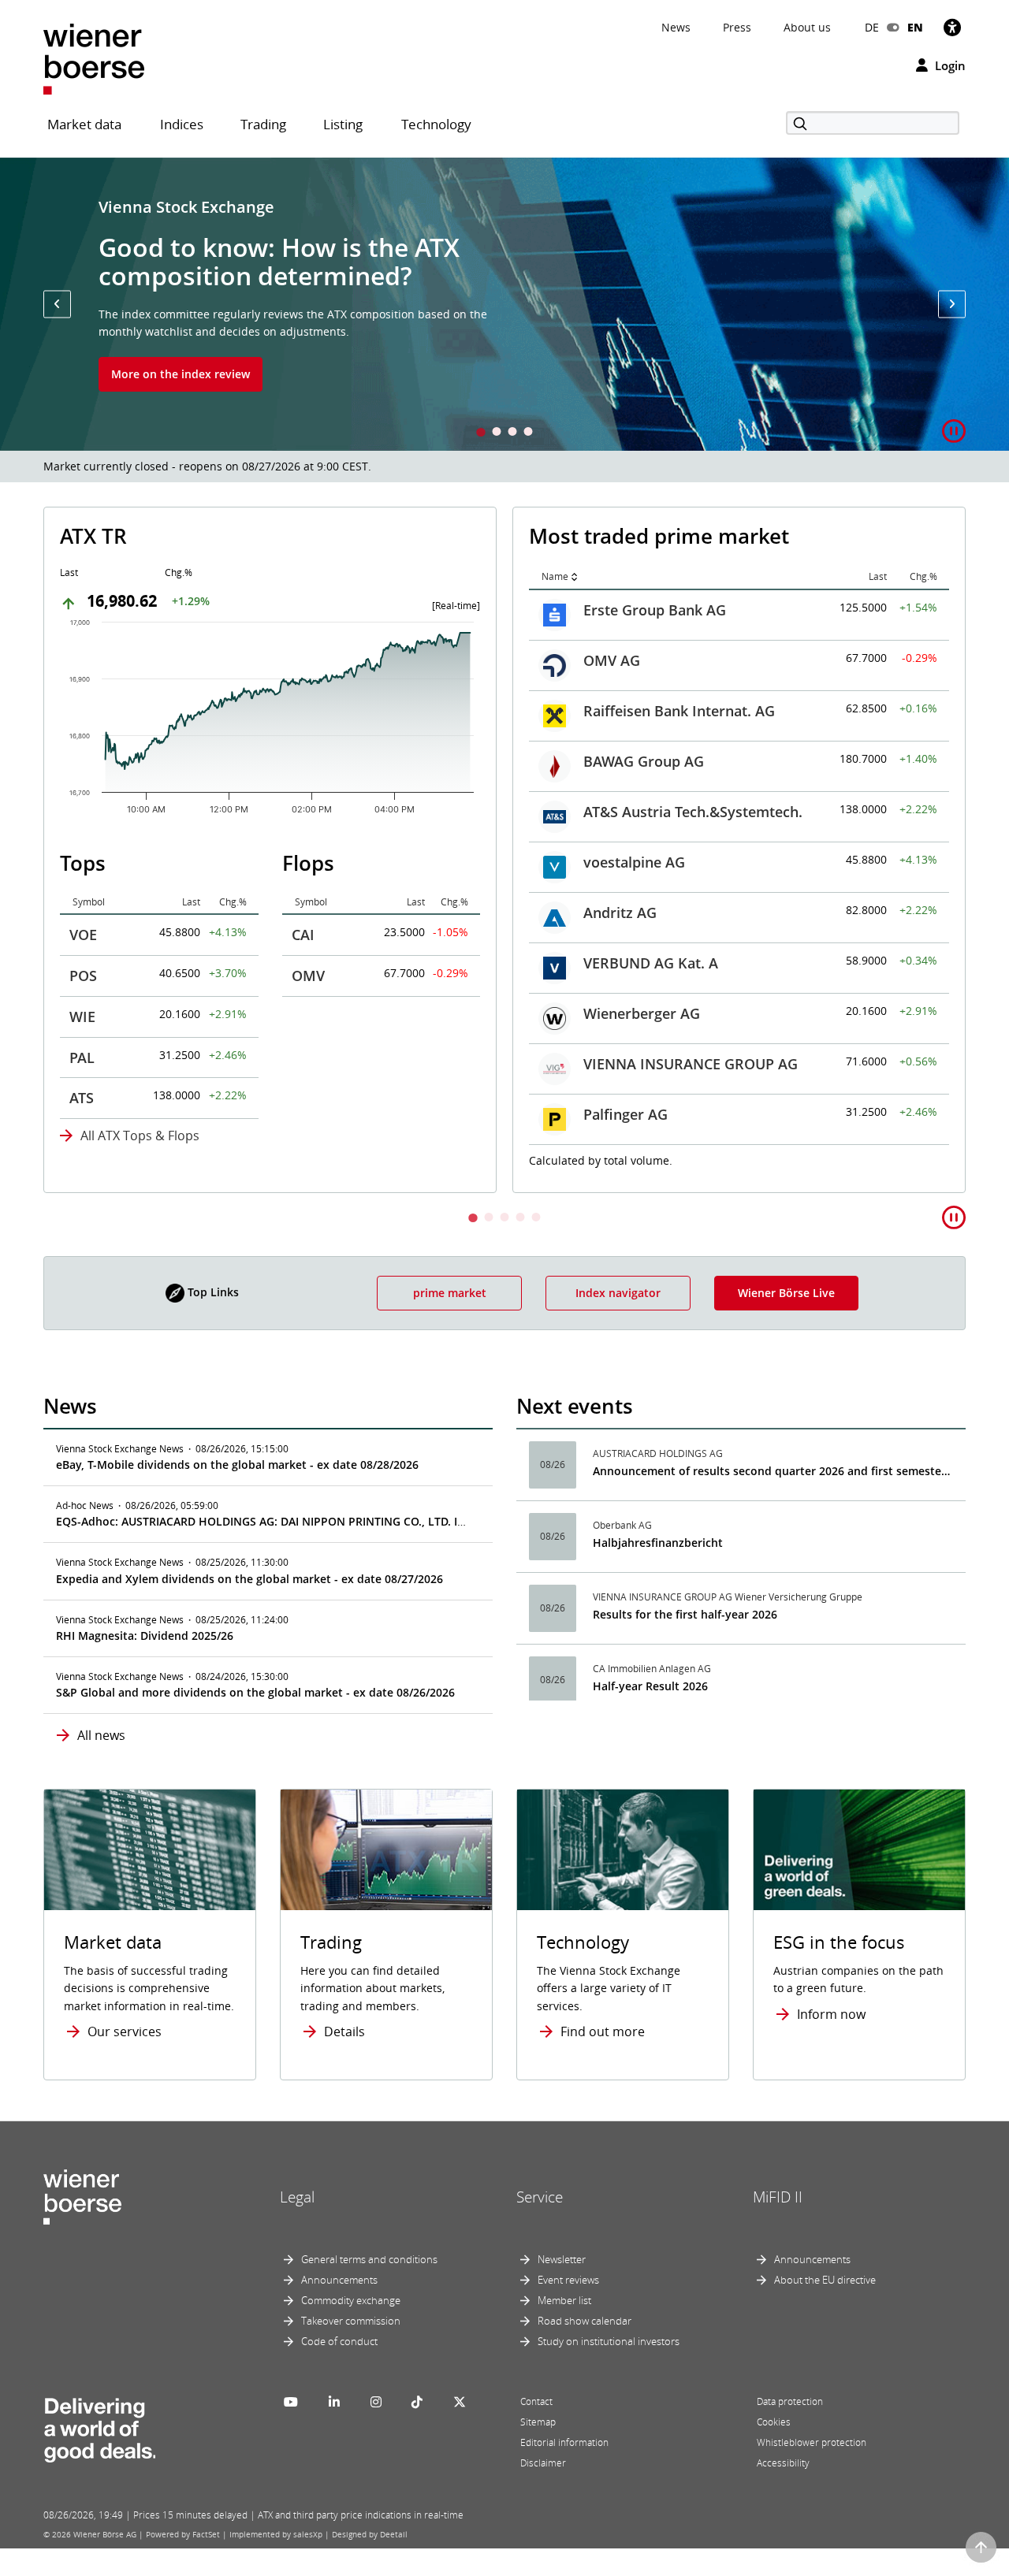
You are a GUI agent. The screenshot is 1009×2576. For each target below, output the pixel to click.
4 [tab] (528, 433)
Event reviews (568, 2280)
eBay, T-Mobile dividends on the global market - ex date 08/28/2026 (237, 1465)
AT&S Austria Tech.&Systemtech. (224, 812)
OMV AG (143, 660)
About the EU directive (825, 2280)
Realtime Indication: (601, 1159)
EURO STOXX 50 (637, 658)
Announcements (339, 2280)
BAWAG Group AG (175, 761)
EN (915, 27)
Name (86, 576)
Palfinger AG (156, 1114)
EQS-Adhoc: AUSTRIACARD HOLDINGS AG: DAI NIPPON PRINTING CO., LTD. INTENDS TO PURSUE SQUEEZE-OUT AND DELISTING (393, 1521)
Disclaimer (543, 2463)
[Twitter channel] (460, 2402)
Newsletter (562, 2259)
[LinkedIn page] (334, 2402)
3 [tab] (512, 433)
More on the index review (181, 374)
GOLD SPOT (622, 910)
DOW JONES (624, 708)
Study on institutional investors (609, 2341)
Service (540, 2197)
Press (737, 27)
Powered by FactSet (183, 2534)
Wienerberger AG (173, 1013)
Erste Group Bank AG (186, 610)
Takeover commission (351, 2321)
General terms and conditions (369, 2259)
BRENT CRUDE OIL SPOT (665, 961)
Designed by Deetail (370, 2534)
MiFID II (778, 2197)
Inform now (831, 2014)
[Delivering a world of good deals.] (99, 2426)
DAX (598, 608)
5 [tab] (536, 1219)
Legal (297, 2197)
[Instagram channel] (376, 2402)
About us (807, 27)
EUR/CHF (614, 1061)
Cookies (774, 2422)
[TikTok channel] (417, 2402)
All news (101, 1735)
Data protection (790, 2401)
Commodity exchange (351, 2300)
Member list (564, 2300)
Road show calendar (585, 2321)
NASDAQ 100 (627, 809)
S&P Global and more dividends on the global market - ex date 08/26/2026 (255, 1692)
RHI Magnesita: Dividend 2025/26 (145, 1636)
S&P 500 (611, 759)
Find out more (603, 2031)
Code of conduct (339, 2341)
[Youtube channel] (291, 2402)
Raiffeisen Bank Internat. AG (210, 711)
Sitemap (538, 2422)
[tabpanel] (504, 304)
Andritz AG (151, 913)
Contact (536, 2401)
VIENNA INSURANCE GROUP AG (222, 1064)
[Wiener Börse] (94, 58)
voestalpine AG (165, 862)
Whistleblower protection (812, 2442)
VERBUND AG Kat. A (182, 963)
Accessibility (783, 2463)
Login (949, 65)
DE (872, 27)
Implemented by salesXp (276, 2534)
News (676, 27)
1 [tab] (481, 433)
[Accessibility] (952, 27)
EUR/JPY (611, 1112)
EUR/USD (614, 1011)
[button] (57, 304)
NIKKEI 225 (621, 860)
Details (344, 2031)
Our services (125, 2031)
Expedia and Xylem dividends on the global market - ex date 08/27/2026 (249, 1579)
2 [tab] (497, 433)
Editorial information (564, 2442)
